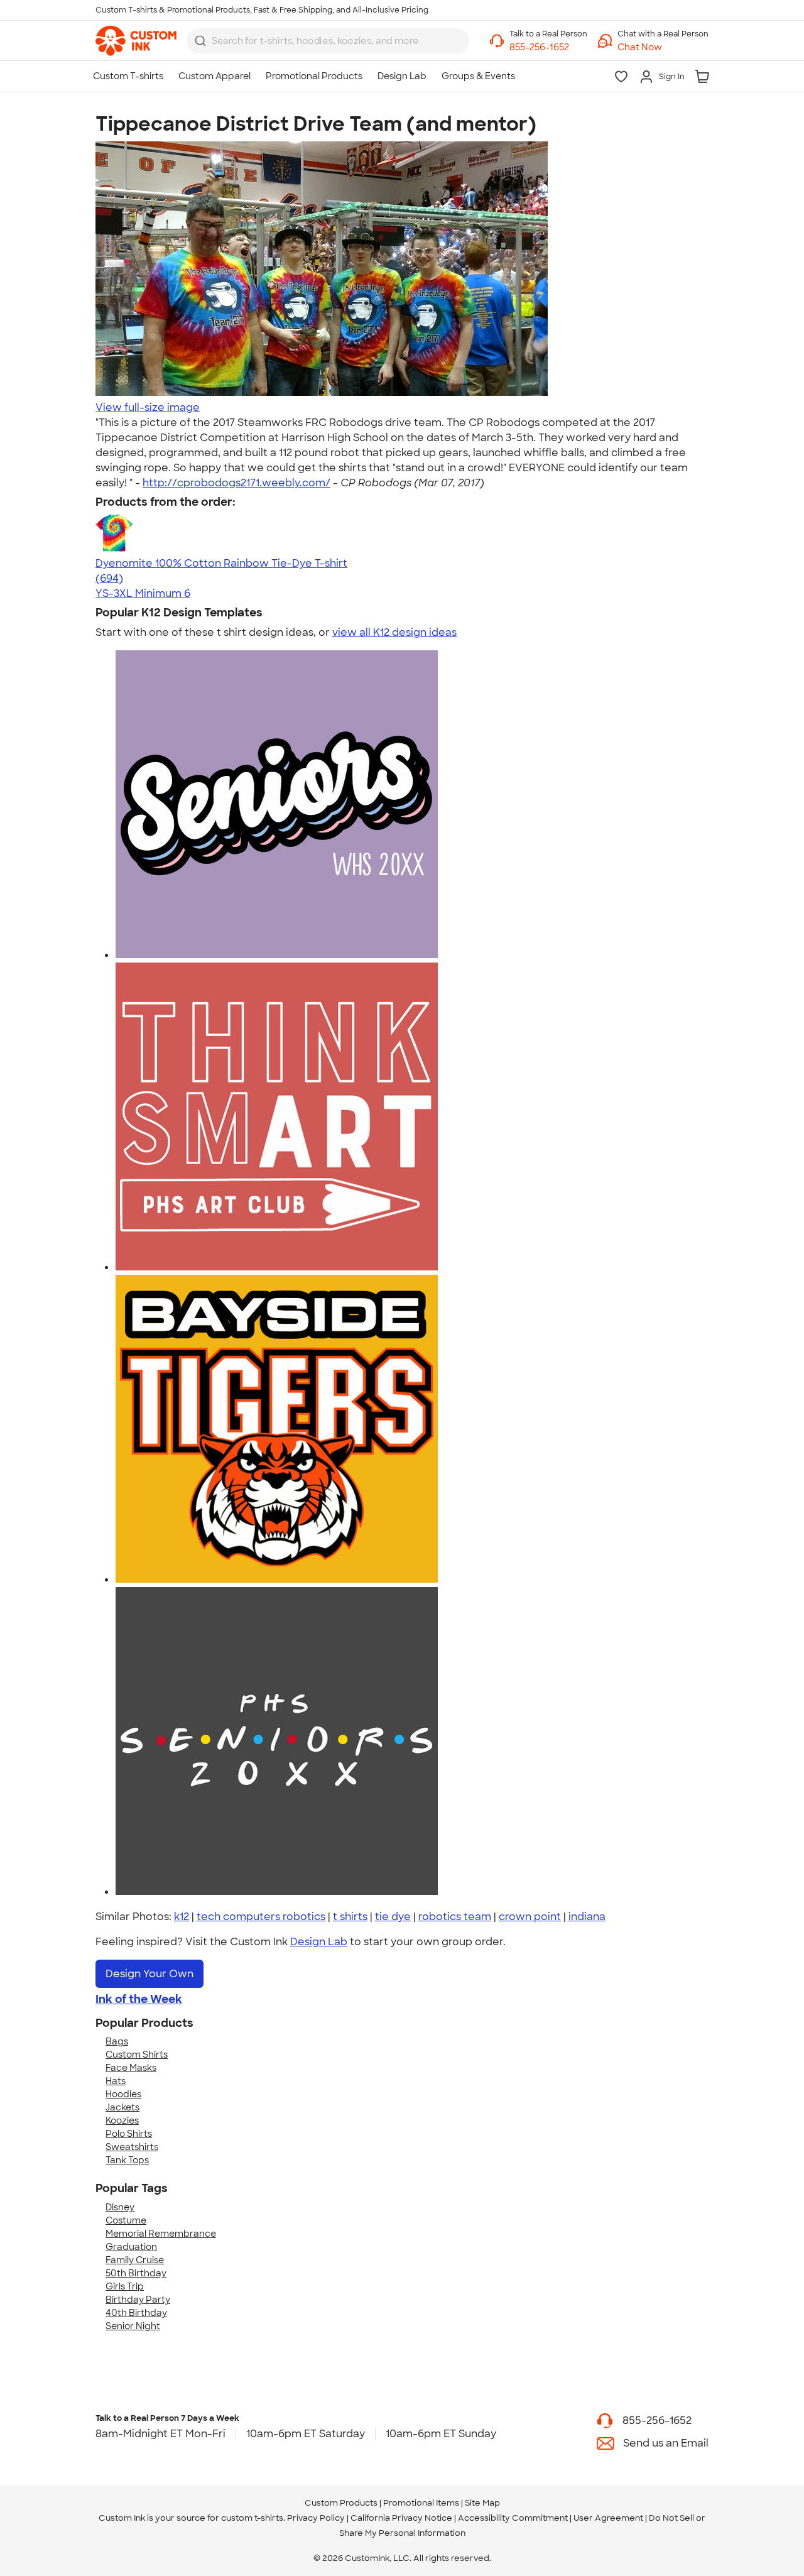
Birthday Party (138, 2300)
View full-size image (148, 407)
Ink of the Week (139, 1999)
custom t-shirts (252, 2518)
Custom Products (341, 2503)
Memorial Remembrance (161, 2234)
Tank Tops (127, 2160)
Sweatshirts (132, 2147)
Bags (117, 2041)
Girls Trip (125, 2286)
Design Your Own (149, 1974)
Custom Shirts (137, 2055)
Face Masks (131, 2068)
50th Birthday (136, 2273)
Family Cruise (135, 2260)
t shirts (350, 1917)
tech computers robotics (261, 1917)
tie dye (393, 1917)
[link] (136, 41)
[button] (663, 47)
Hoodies (123, 2094)
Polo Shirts (129, 2134)
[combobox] (328, 41)
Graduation (131, 2247)
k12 (182, 1917)
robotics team (455, 1917)
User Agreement (608, 2518)
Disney (120, 2207)
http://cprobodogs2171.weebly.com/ (236, 483)
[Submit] (200, 41)
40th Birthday (136, 2313)
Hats (116, 2081)
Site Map (482, 2503)
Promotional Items (421, 2503)
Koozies (122, 2120)
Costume (126, 2220)
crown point (530, 1917)
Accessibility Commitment (513, 2518)
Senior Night (133, 2326)
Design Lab (319, 1942)
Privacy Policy (316, 2518)
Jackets (122, 2107)
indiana (587, 1917)
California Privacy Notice (401, 2518)
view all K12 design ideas (394, 632)
